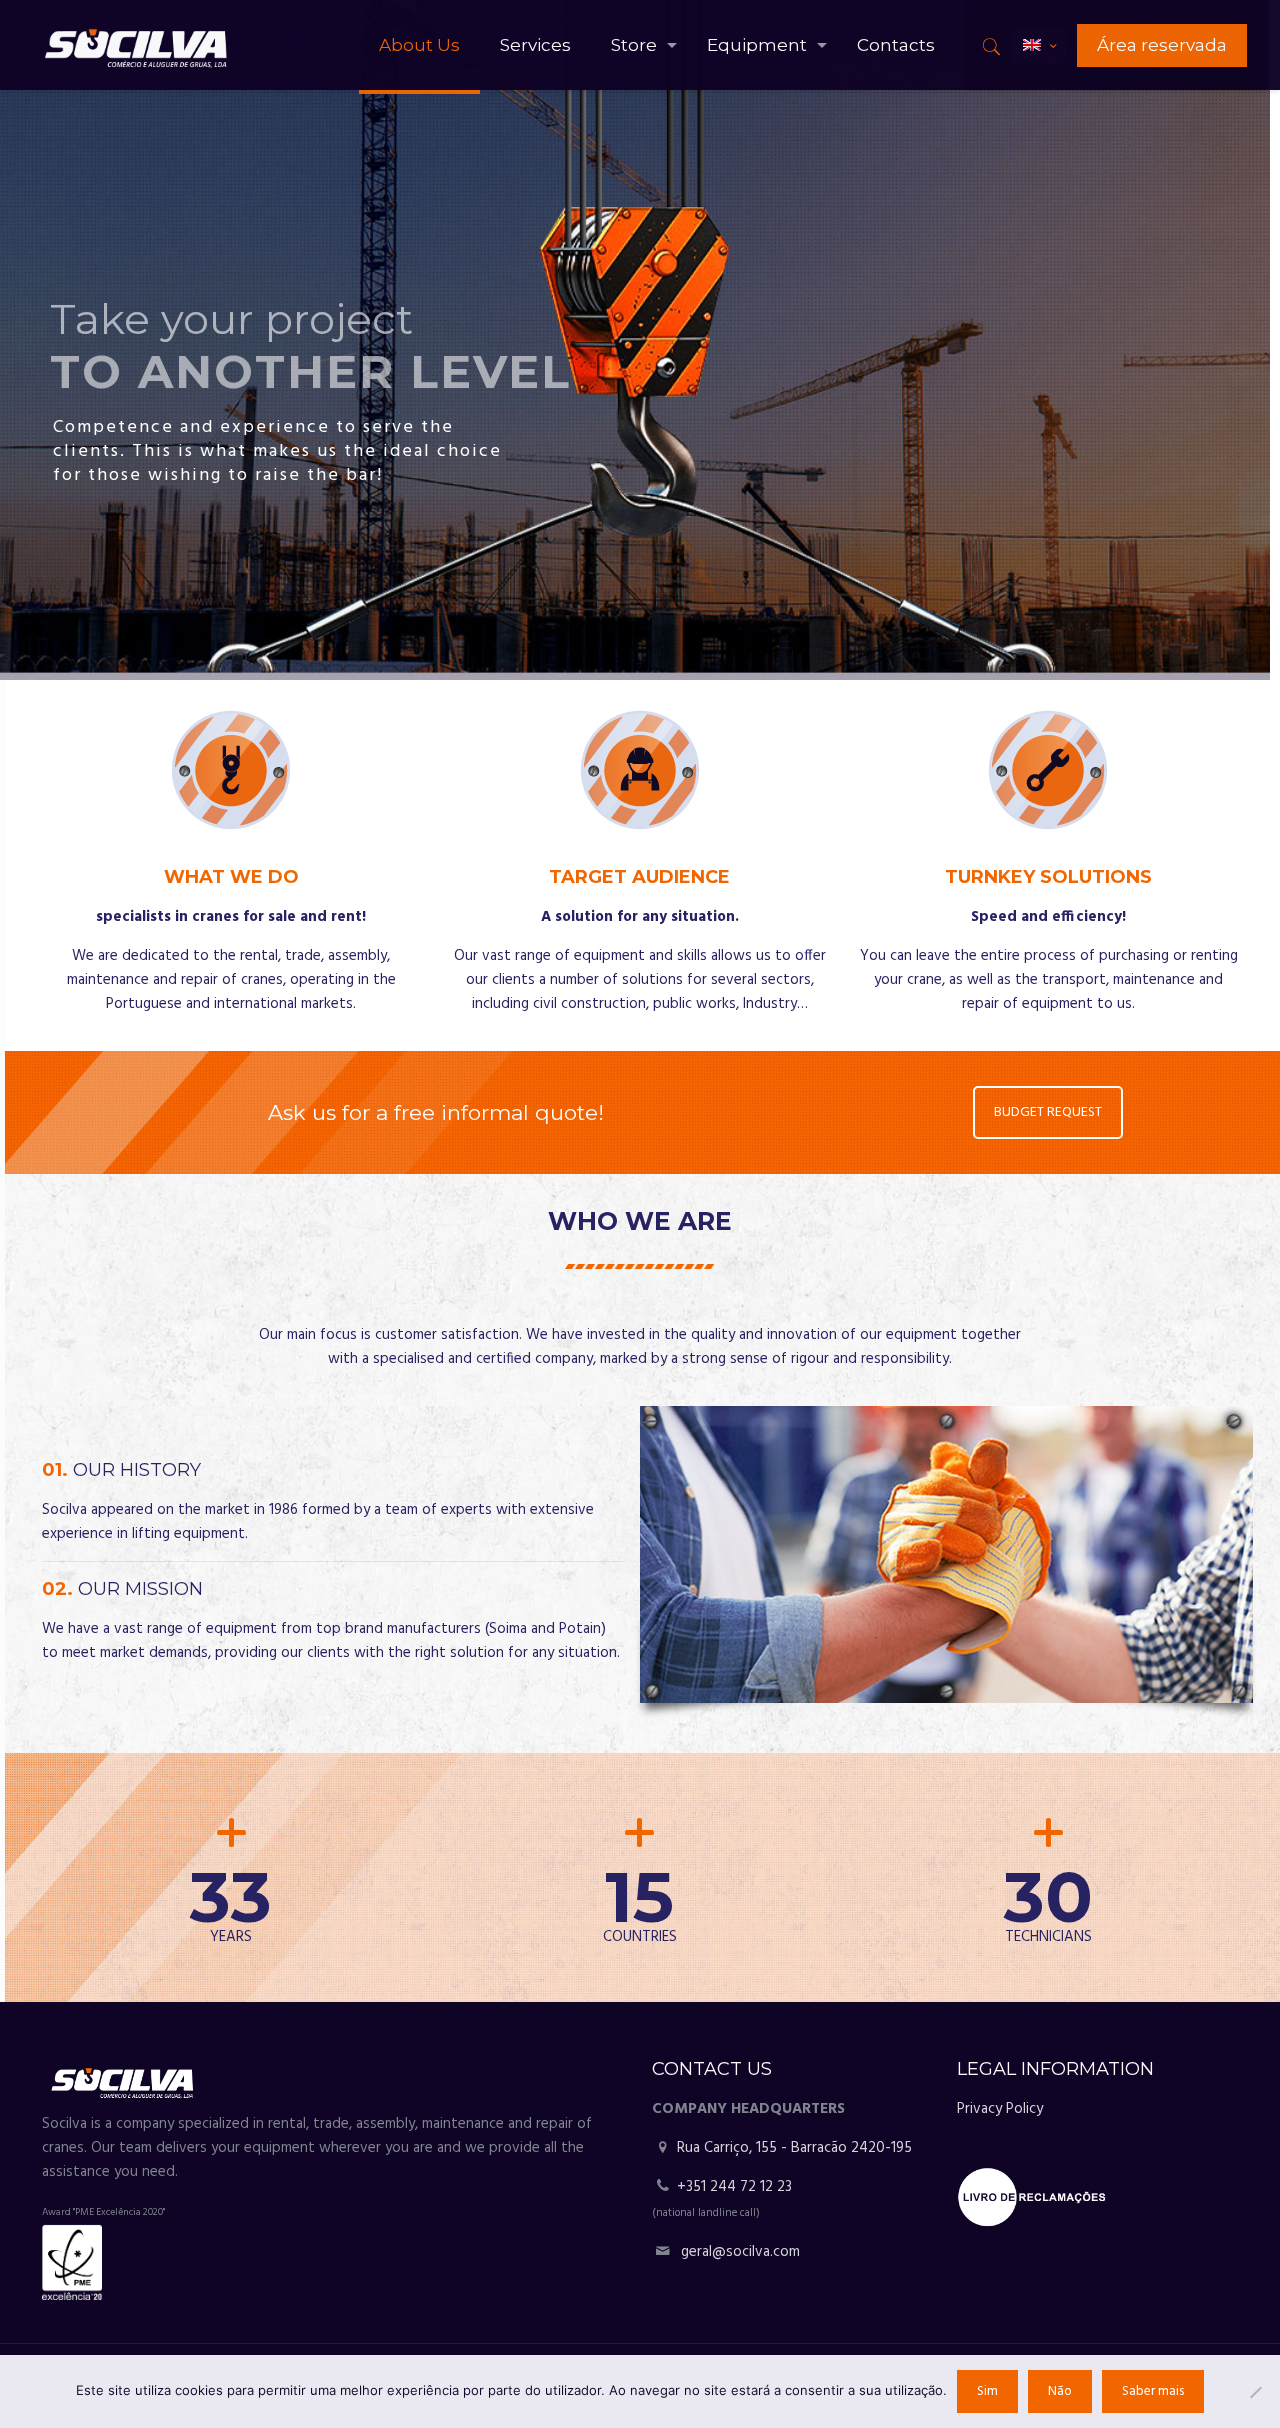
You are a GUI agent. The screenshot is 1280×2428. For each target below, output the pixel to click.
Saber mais (1153, 2391)
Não (1060, 2391)
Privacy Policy (1000, 2109)
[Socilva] (135, 45)
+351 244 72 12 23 (734, 2187)
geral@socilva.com (740, 2252)
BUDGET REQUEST (1049, 1112)
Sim (987, 2391)
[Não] (1255, 2392)
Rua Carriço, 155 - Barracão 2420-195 (792, 2148)
